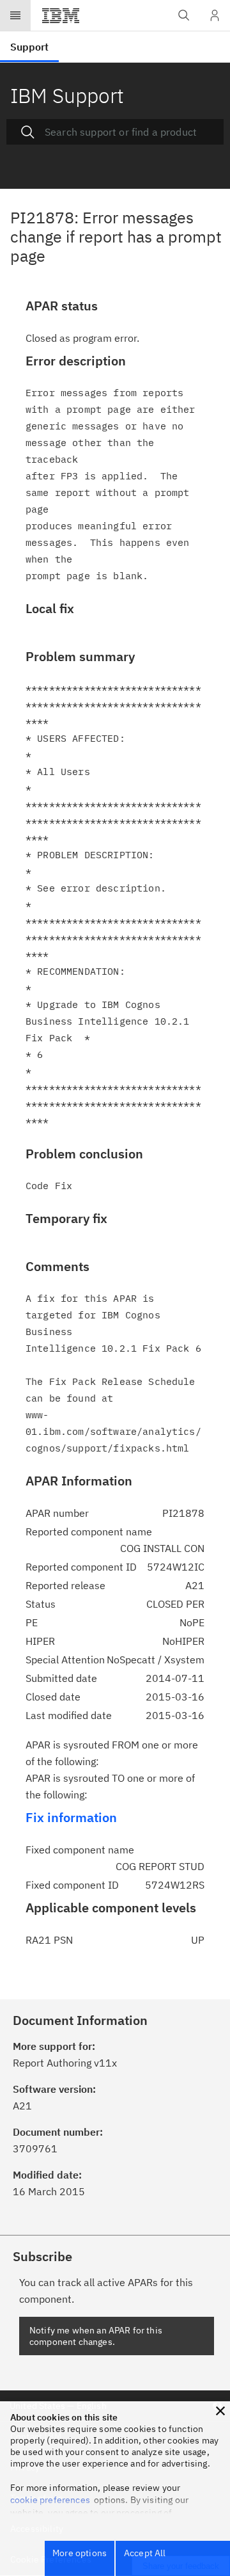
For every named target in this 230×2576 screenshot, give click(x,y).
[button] (220, 2411)
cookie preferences (50, 2500)
